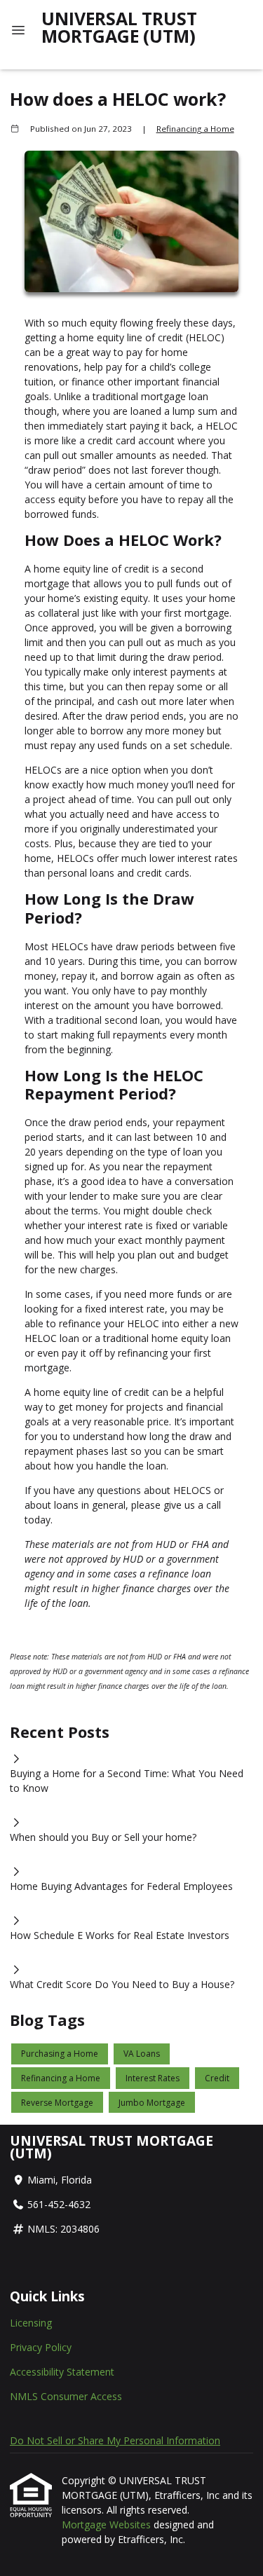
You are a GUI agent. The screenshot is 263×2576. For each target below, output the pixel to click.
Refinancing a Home (195, 129)
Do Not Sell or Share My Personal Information (115, 2440)
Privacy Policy (41, 2347)
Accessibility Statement (62, 2372)
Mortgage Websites (108, 2524)
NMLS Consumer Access (66, 2396)
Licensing (31, 2323)
